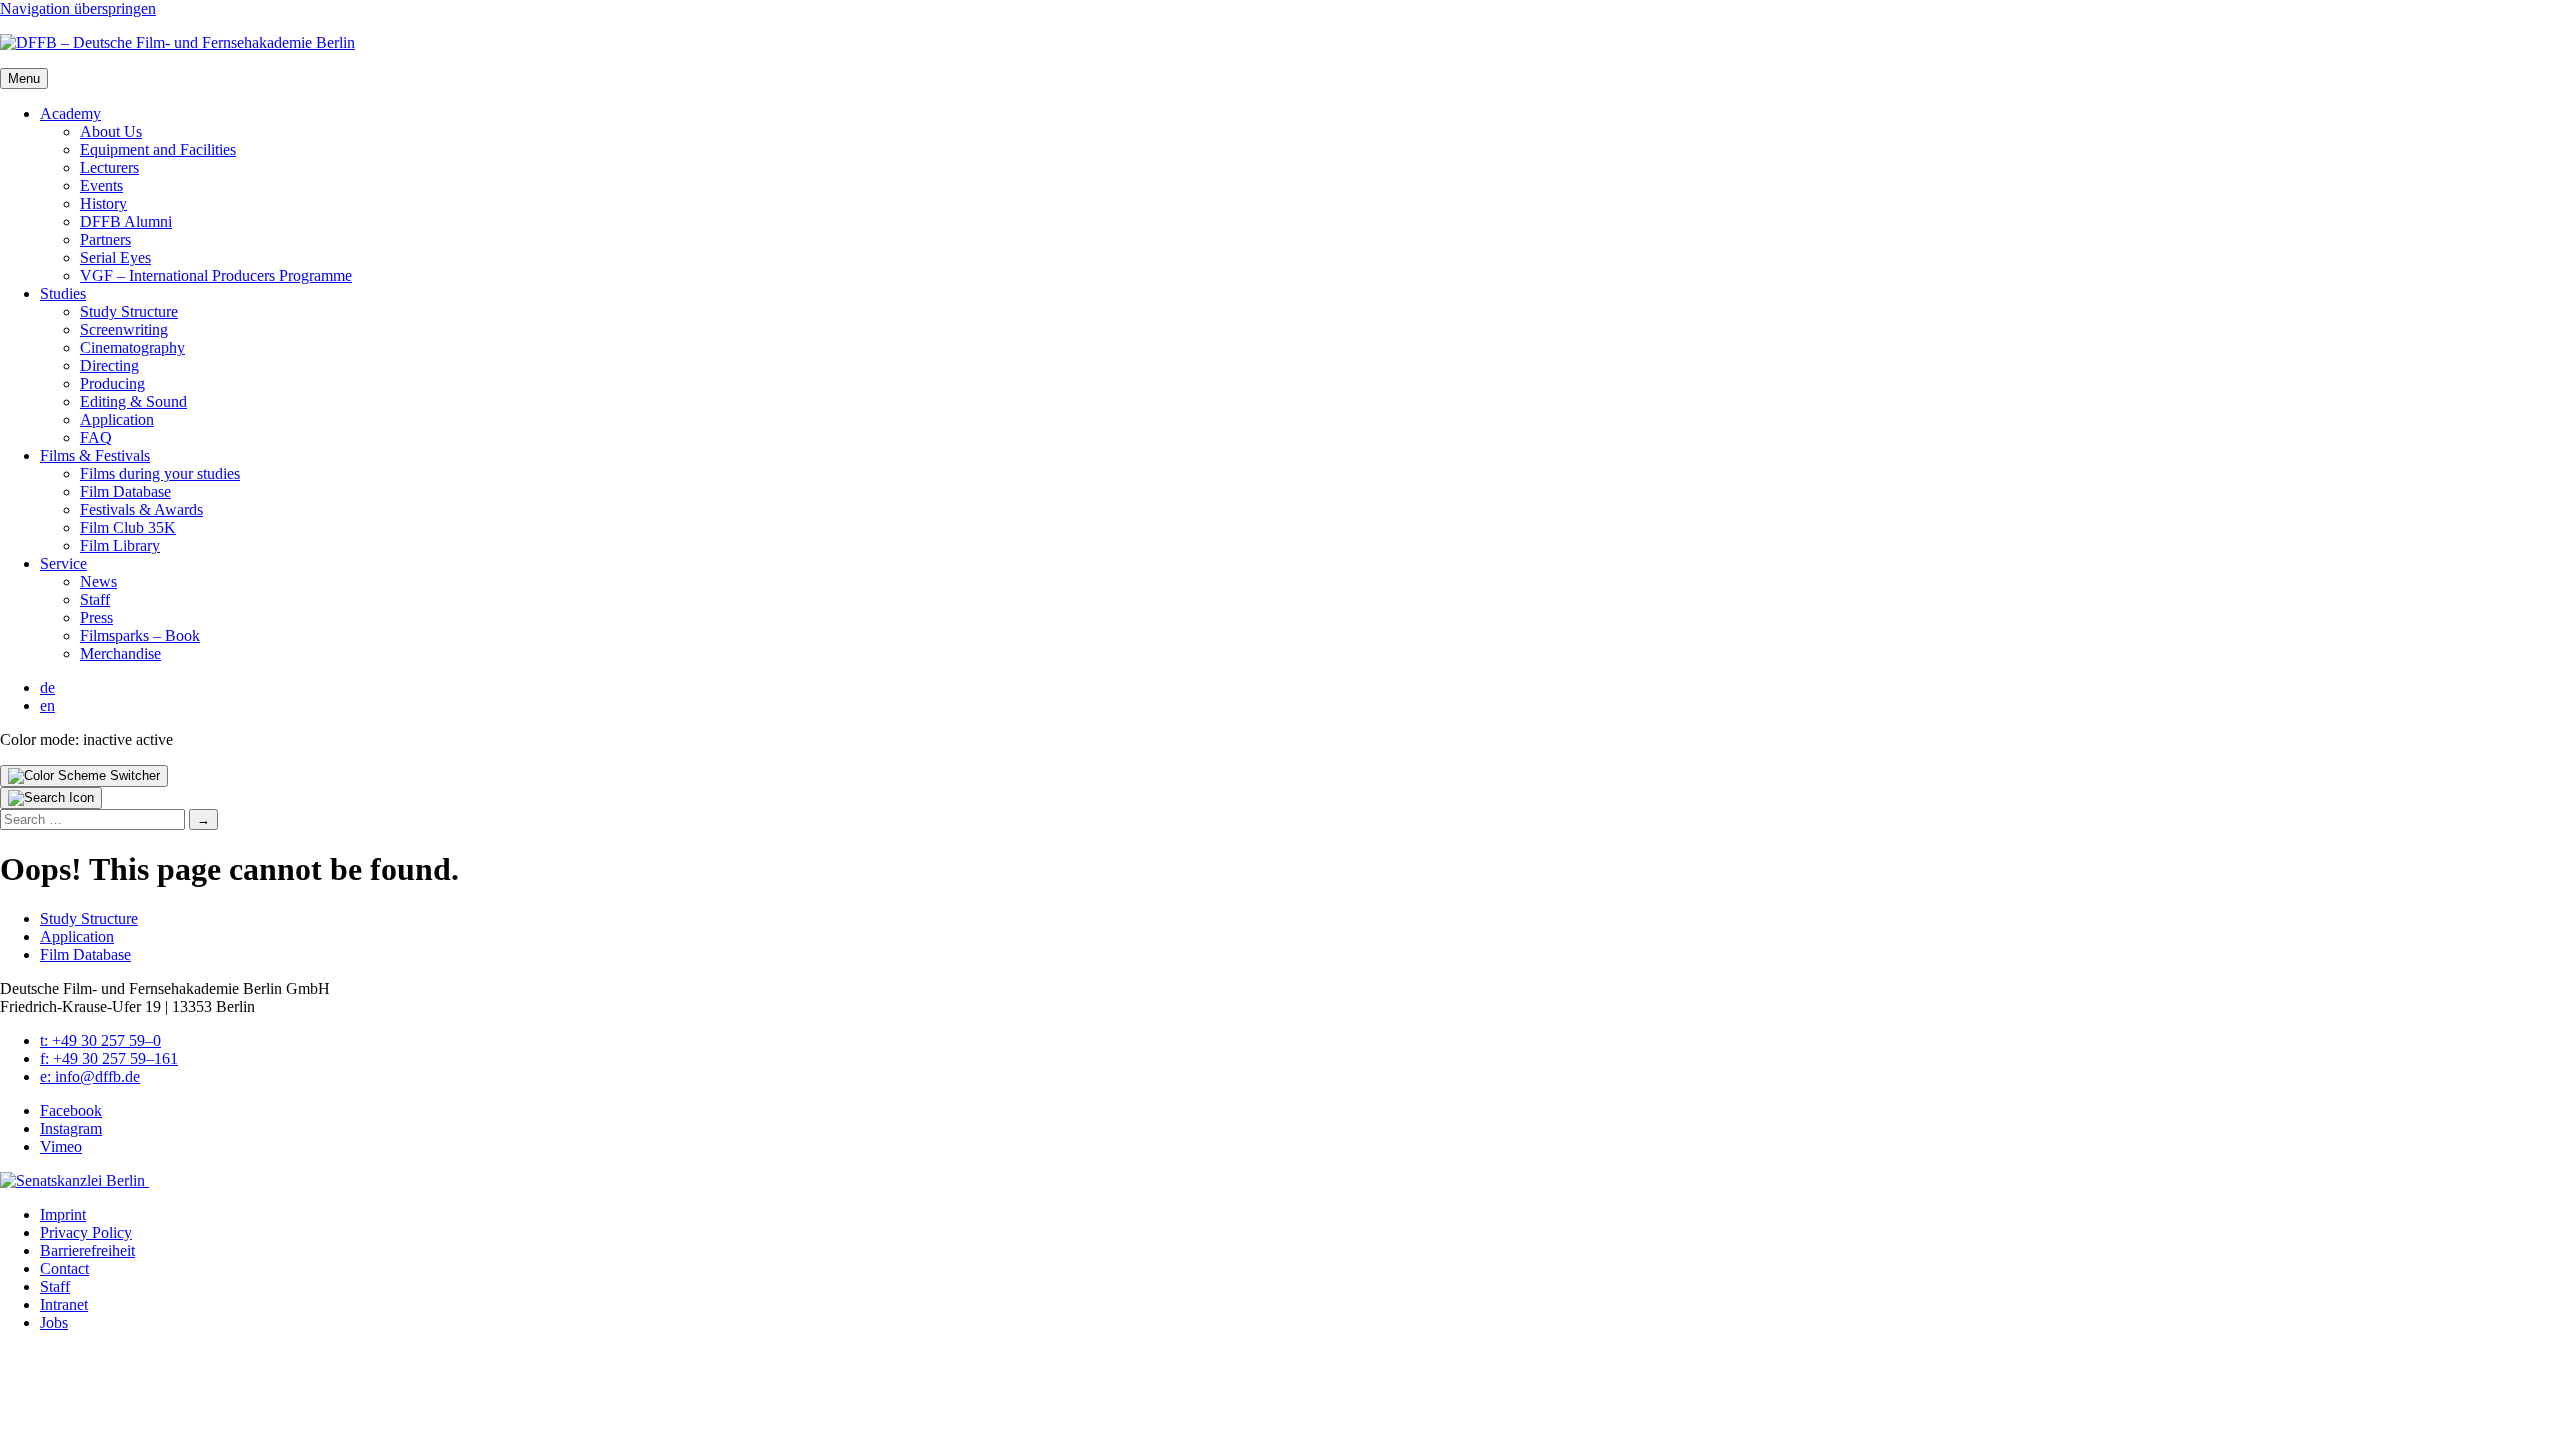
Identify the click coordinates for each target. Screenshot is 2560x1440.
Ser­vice (63, 563)
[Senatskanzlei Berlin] (74, 1180)
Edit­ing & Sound (133, 401)
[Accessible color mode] (84, 776)
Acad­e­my (70, 113)
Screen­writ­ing (124, 329)
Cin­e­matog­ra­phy (132, 347)
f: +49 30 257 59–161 (109, 1058)
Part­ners (105, 239)
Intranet (64, 1304)
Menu (24, 78)
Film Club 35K (128, 527)
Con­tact (64, 1268)
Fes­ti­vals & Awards (141, 509)
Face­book (71, 1110)
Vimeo (61, 1146)
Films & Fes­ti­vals (95, 455)
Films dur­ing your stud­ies (160, 473)
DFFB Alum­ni (126, 221)
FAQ (96, 437)
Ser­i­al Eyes (115, 257)
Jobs (54, 1322)
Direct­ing (109, 365)
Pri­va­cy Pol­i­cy (86, 1232)
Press (96, 617)
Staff (95, 599)
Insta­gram (71, 1128)
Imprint (63, 1214)
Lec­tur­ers (109, 167)
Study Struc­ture (129, 311)
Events (101, 185)
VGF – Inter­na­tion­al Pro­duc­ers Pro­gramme (216, 275)
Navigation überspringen (78, 8)
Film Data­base (125, 491)
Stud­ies (63, 293)
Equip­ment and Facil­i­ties (158, 149)
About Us (111, 131)
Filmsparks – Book (140, 635)
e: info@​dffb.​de (90, 1076)
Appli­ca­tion (117, 419)
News (98, 581)
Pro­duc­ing (112, 383)
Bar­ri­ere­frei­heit (87, 1250)
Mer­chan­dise (120, 653)
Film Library (120, 545)
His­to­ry (103, 203)
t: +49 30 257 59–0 (100, 1040)
